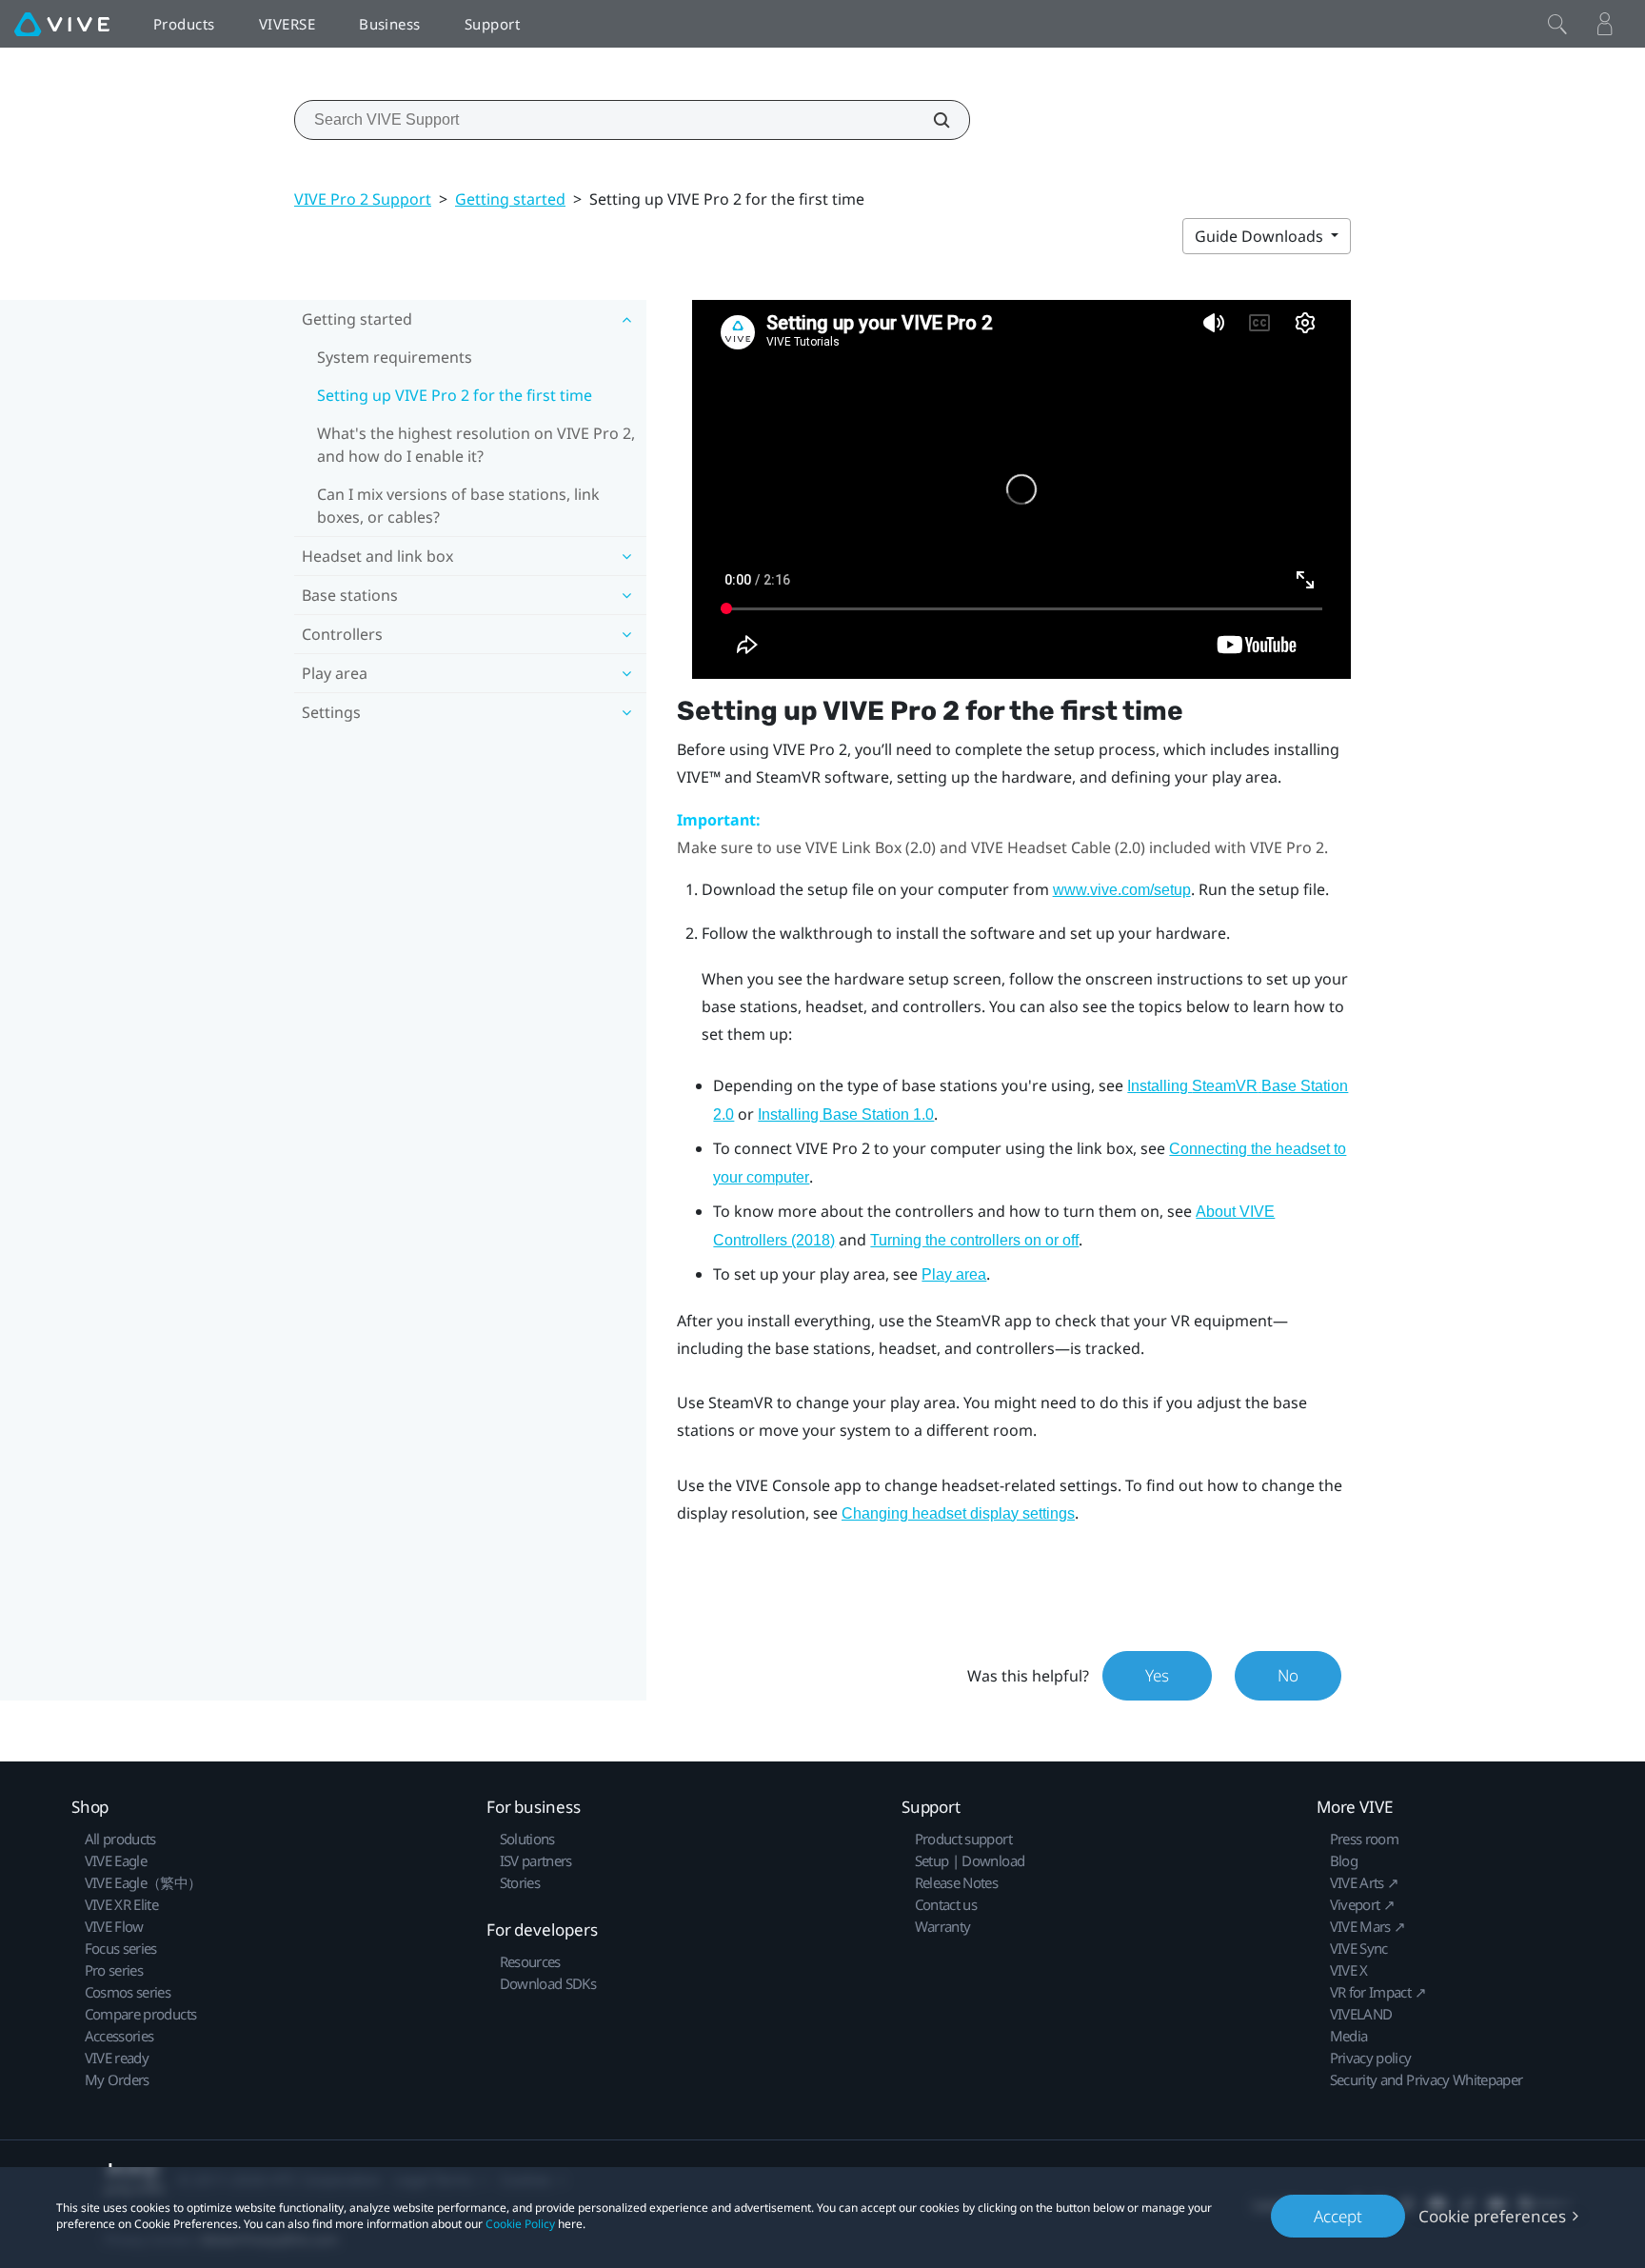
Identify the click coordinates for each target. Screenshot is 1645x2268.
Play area (954, 1274)
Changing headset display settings (958, 1513)
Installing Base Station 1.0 (846, 1114)
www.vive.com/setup (1122, 890)
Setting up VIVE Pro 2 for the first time (455, 395)
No (1288, 1675)
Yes (1157, 1675)
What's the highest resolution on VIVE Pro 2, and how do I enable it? (476, 445)
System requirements (395, 357)
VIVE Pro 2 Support (363, 199)
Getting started (510, 199)
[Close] (1557, 24)
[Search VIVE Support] (931, 120)
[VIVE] (62, 24)
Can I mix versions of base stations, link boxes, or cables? (458, 506)
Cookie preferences (1492, 2216)
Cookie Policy (520, 2224)
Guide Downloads (1261, 236)
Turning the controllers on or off (974, 1240)
